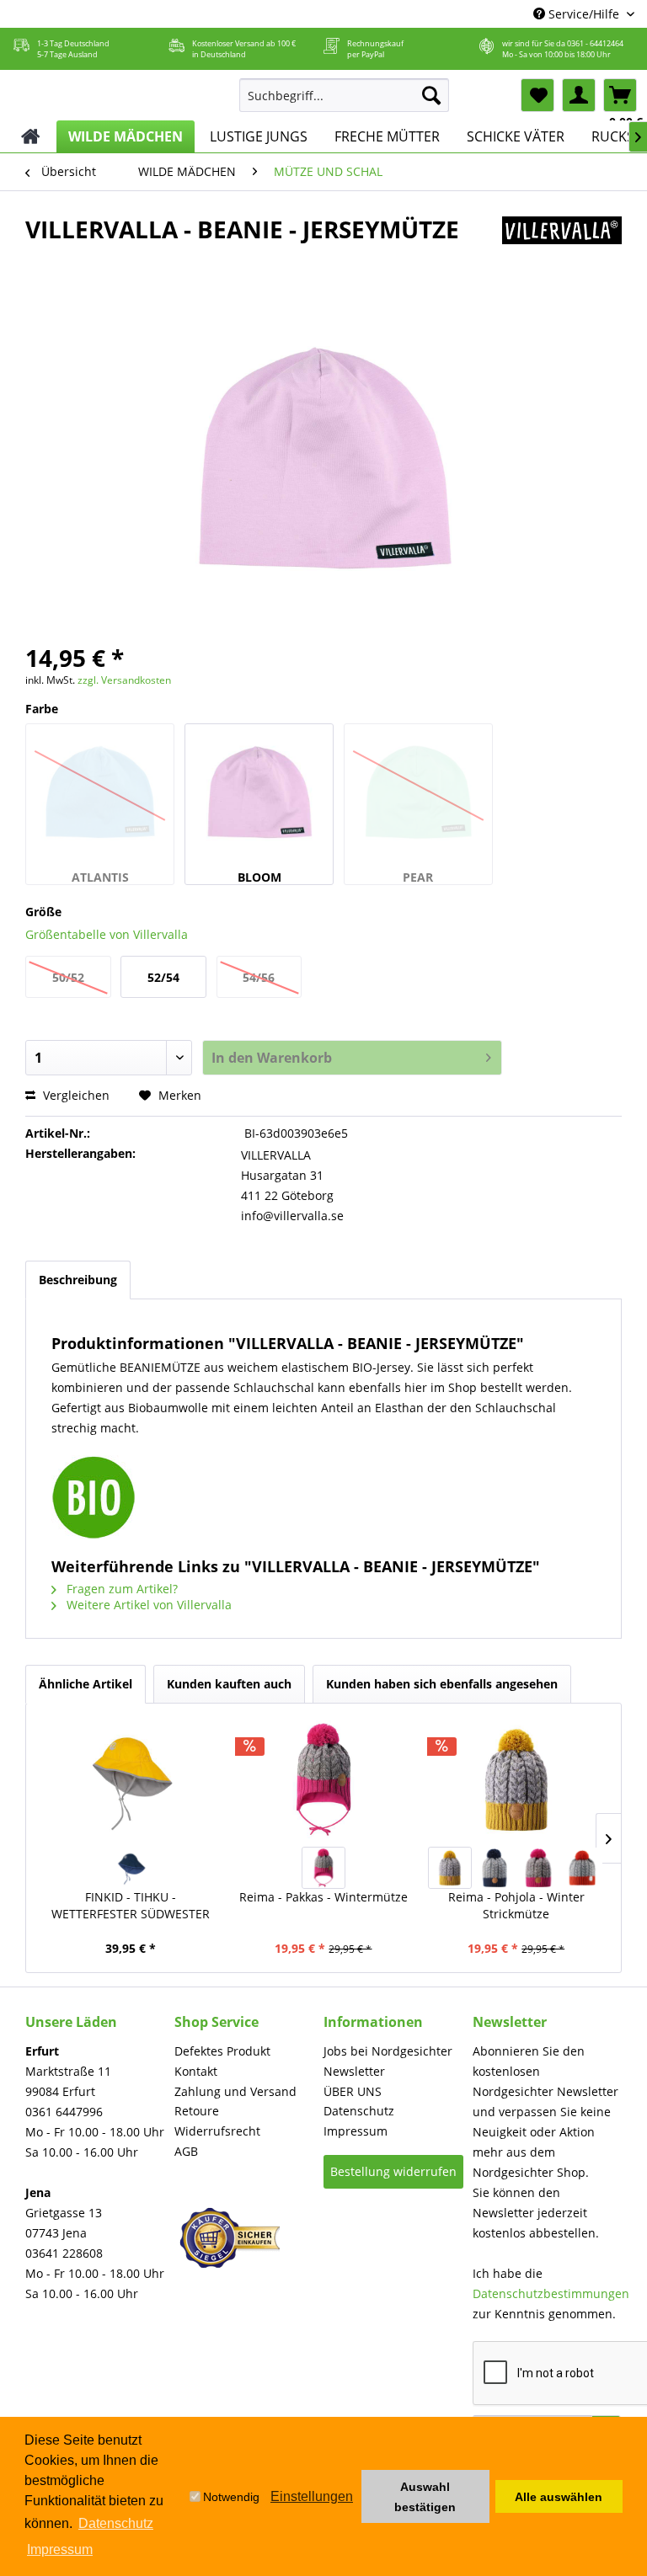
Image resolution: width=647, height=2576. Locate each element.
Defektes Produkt (222, 2051)
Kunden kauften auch (229, 1684)
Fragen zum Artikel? (120, 1589)
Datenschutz (359, 2111)
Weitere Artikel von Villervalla (147, 1605)
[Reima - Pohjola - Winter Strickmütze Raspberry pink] (538, 1868)
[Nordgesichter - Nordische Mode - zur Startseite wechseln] (118, 92)
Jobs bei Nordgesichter (388, 2051)
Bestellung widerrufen (393, 2171)
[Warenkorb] (620, 95)
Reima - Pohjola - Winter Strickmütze (516, 1905)
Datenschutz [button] (116, 2523)
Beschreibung (78, 1280)
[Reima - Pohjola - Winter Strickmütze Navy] (494, 1868)
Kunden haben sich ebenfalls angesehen (442, 1684)
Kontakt (196, 2071)
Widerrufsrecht (217, 2131)
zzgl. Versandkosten (124, 680)
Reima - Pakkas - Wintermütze (323, 1897)
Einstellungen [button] (312, 2496)
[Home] (31, 136)
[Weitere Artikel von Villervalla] (562, 246)
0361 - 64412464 (595, 43)
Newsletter (354, 2071)
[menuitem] (345, 95)
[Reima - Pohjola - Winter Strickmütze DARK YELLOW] (450, 1868)
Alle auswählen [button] (559, 2497)
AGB (186, 2151)
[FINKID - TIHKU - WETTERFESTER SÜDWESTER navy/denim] (131, 1868)
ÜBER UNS (353, 2091)
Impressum (356, 2131)
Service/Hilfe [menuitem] (584, 14)
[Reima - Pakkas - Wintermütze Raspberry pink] (323, 1868)
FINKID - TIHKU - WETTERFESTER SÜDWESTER (131, 1905)
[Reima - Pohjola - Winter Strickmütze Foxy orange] (582, 1868)
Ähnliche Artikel (86, 1684)
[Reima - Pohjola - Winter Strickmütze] (516, 1779)
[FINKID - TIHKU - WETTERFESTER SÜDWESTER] (131, 1779)
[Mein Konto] (579, 95)
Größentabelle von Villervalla (107, 934)
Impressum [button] (60, 2549)
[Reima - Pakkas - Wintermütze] (324, 1779)
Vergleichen (75, 1095)
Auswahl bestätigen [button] (425, 2497)
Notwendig (231, 2497)
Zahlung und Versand (235, 2091)
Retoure (197, 2111)
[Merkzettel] (537, 95)
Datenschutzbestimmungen (551, 2293)
